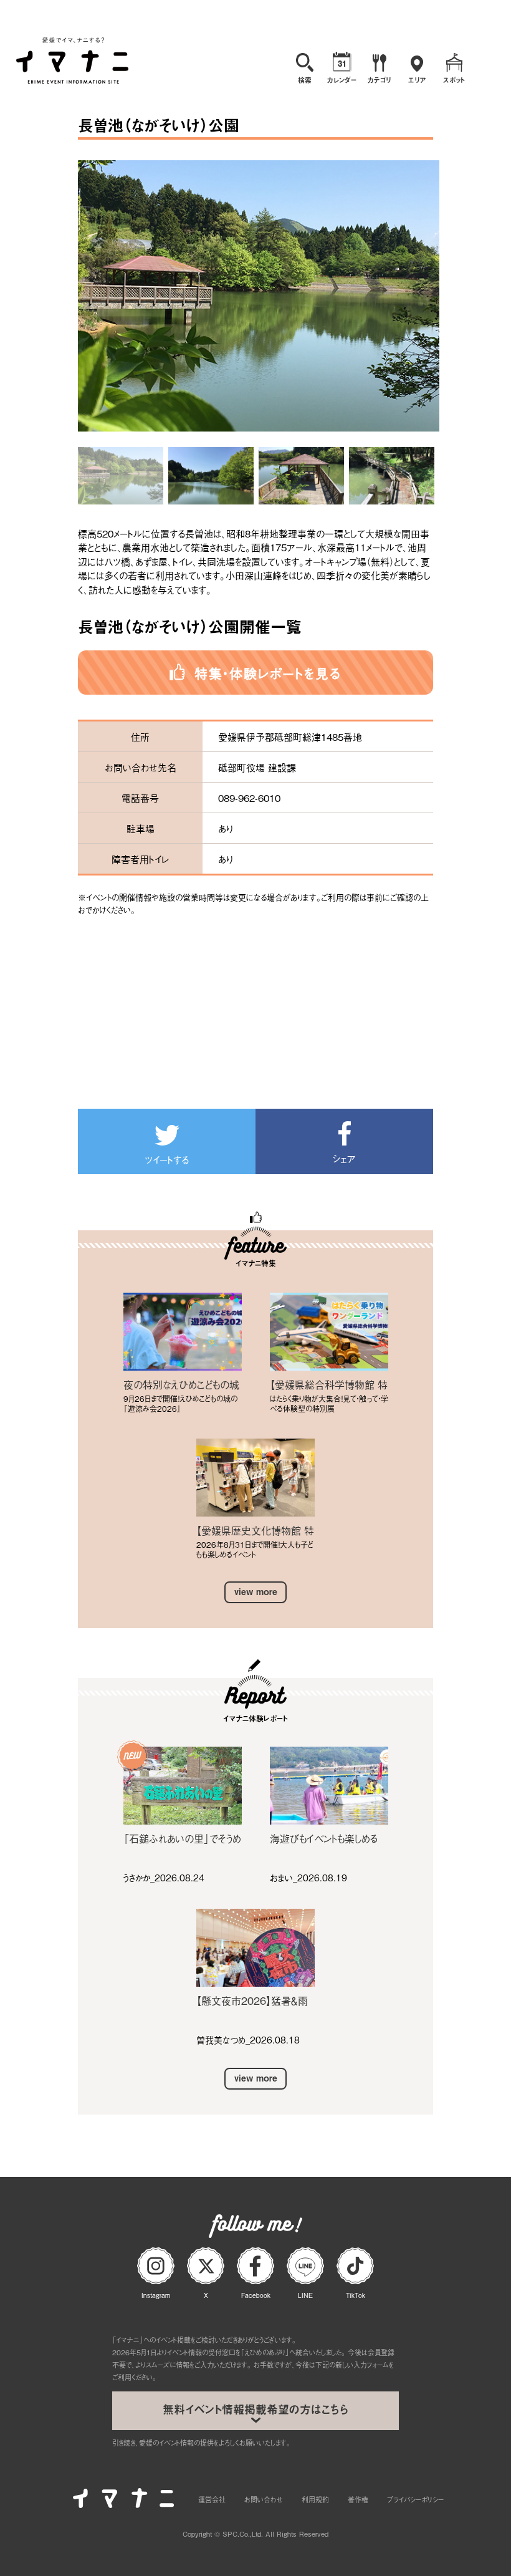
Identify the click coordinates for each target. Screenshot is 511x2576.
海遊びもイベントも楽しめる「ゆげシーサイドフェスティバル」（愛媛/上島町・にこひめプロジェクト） (327, 1838)
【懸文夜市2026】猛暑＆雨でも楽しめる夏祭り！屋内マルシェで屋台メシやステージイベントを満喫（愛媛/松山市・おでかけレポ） (255, 2000)
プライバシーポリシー (415, 2499)
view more (256, 1592)
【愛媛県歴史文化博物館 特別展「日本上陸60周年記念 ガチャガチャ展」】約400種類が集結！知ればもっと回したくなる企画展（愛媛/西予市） (255, 1530)
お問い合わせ (264, 2499)
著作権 (358, 2499)
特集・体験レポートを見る (268, 673)
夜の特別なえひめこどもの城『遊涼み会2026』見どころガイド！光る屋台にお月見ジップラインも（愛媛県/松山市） (182, 1384)
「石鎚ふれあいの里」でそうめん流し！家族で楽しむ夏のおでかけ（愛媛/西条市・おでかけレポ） (182, 1838)
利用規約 (315, 2499)
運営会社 (212, 2499)
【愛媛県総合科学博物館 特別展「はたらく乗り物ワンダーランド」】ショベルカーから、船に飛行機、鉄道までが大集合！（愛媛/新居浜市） (329, 1384)
